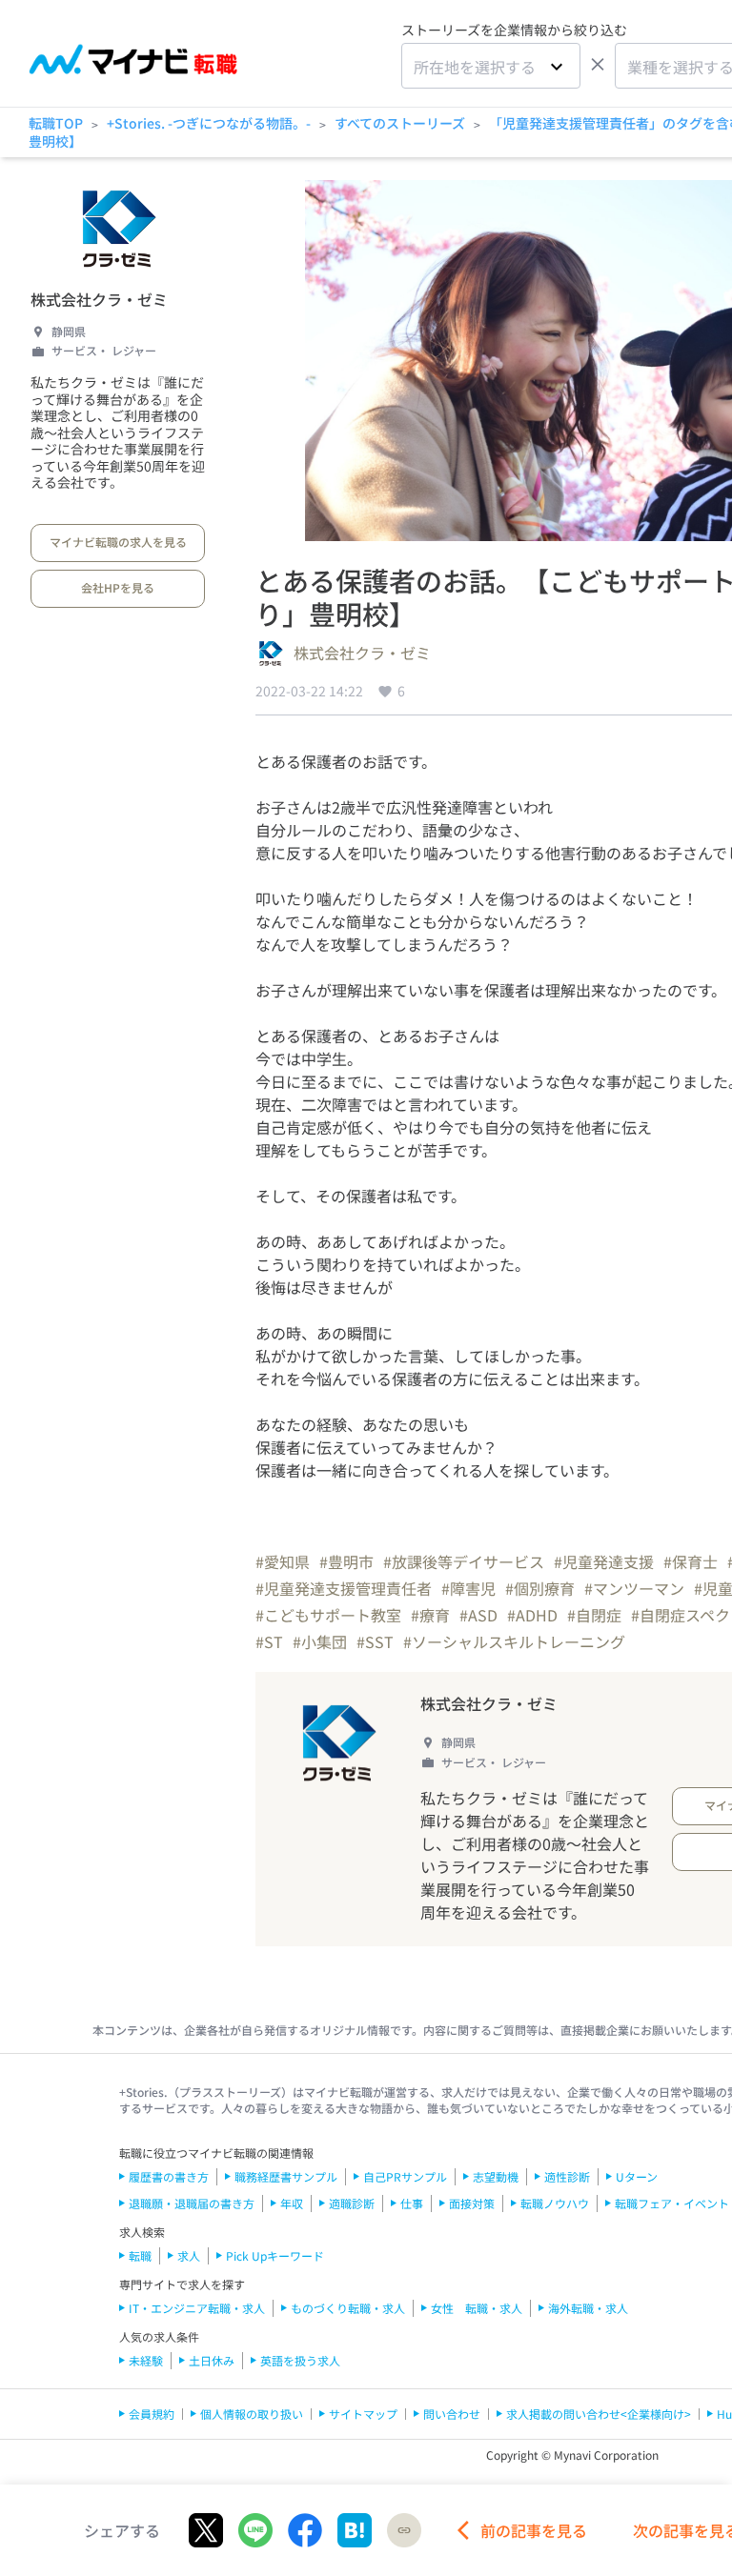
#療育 (430, 1615)
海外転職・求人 (588, 2308)
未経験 (146, 2360)
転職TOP (56, 123)
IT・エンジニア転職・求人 (197, 2308)
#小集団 (320, 1641)
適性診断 (567, 2176)
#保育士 (691, 1561)
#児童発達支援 (604, 1561)
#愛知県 (283, 1561)
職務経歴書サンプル (286, 2176)
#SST (375, 1641)
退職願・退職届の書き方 (192, 2203)
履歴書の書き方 (169, 2176)
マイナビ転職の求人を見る (118, 542)
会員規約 (152, 2414)
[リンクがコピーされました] (404, 2530)
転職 (140, 2255)
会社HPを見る (118, 587)
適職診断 (352, 2203)
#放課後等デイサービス (464, 1561)
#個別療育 (540, 1588)
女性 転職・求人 (477, 2308)
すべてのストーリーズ (400, 123)
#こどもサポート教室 (328, 1615)
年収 (292, 2203)
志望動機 (496, 2176)
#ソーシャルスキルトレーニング (514, 1641)
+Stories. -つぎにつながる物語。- (209, 123)
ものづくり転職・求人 (348, 2308)
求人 (189, 2255)
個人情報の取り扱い (252, 2414)
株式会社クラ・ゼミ (99, 299)
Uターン (637, 2176)
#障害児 (468, 1588)
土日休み (212, 2360)
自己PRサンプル (405, 2176)
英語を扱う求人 (300, 2360)
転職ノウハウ (555, 2203)
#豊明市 (346, 1561)
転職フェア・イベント (672, 2203)
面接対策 (472, 2203)
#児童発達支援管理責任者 (344, 1588)
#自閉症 (594, 1615)
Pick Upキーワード (275, 2255)
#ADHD (532, 1615)
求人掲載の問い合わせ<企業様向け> (599, 2414)
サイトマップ (363, 2414)
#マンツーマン (634, 1588)
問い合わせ (452, 2414)
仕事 (412, 2203)
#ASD (478, 1615)
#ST (269, 1641)
